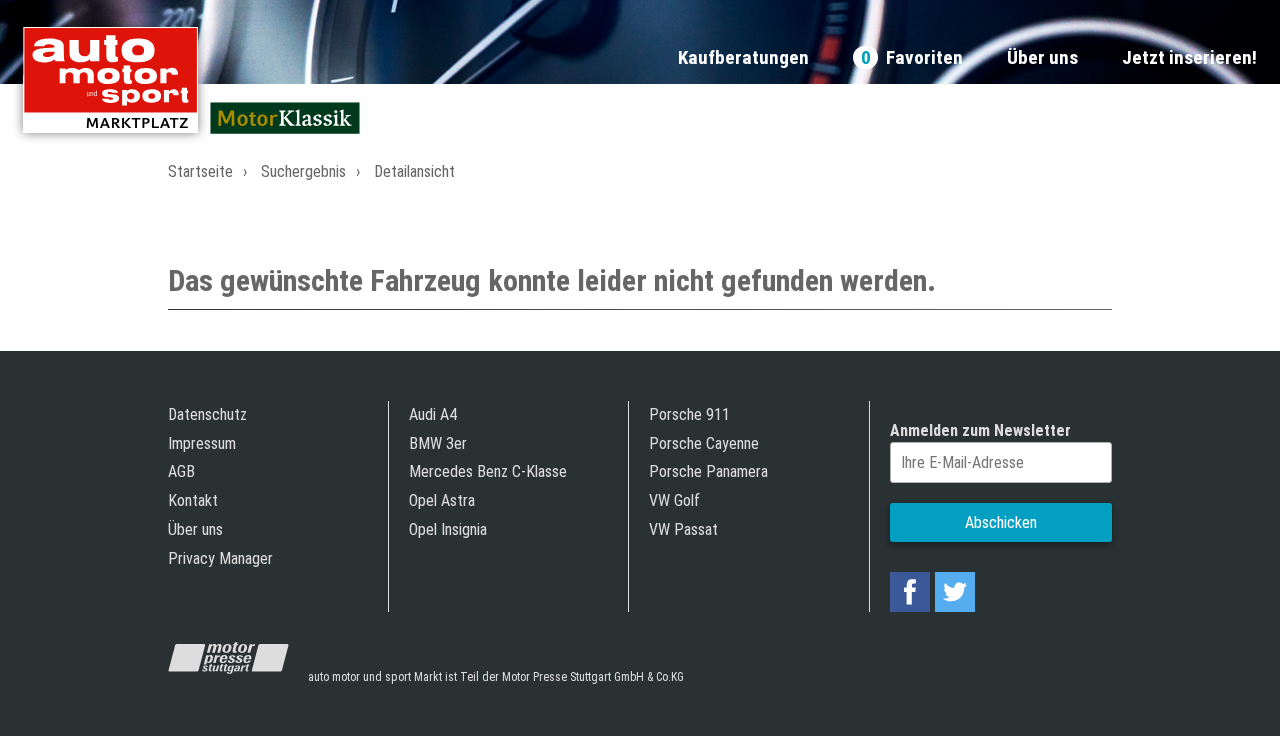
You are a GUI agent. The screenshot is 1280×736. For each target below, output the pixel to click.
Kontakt (193, 500)
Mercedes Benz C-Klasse (488, 471)
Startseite (200, 171)
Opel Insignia (448, 529)
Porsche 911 (689, 414)
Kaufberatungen (743, 58)
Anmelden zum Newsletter (980, 430)
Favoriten (912, 58)
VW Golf (674, 500)
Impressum (202, 443)
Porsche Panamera (708, 471)
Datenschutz (207, 414)
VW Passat (683, 529)
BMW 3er (438, 443)
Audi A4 (433, 414)
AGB (181, 471)
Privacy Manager (220, 558)
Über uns (1042, 58)
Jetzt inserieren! (1189, 58)
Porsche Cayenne (704, 443)
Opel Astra (442, 500)
